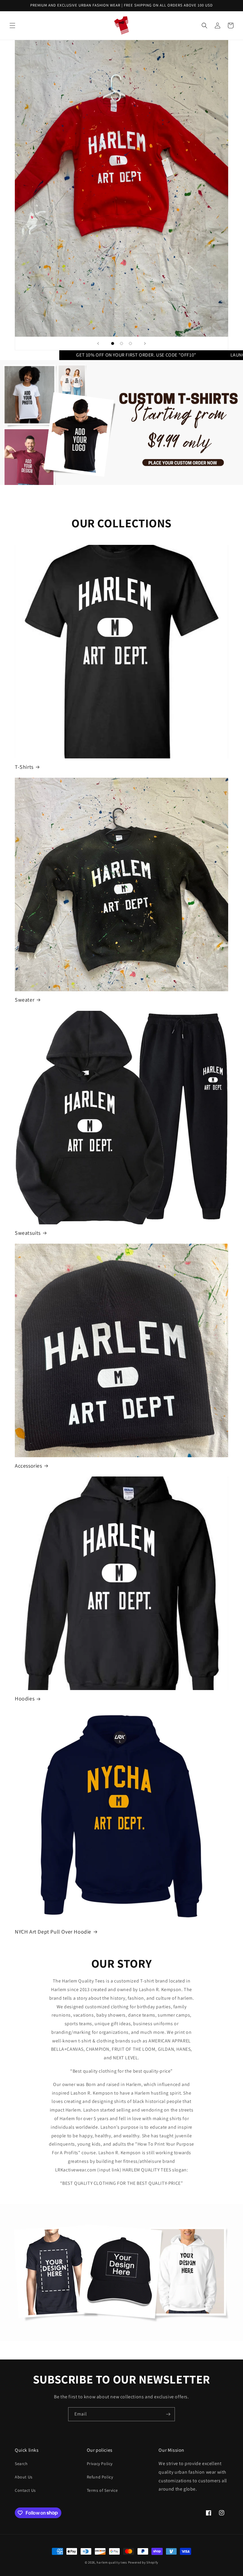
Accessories (28, 1466)
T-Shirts (24, 767)
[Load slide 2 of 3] (121, 343)
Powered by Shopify (143, 2562)
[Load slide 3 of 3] (130, 343)
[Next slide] (145, 343)
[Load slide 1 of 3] (113, 343)
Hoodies (25, 1698)
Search (21, 2464)
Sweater (25, 1000)
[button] (12, 26)
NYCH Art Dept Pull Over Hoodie (53, 1932)
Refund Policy (100, 2477)
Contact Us (25, 2490)
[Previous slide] (98, 343)
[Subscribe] (168, 2414)
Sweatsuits (28, 1233)
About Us (24, 2477)
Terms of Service (102, 2490)
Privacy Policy (100, 2464)
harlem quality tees (112, 2562)
